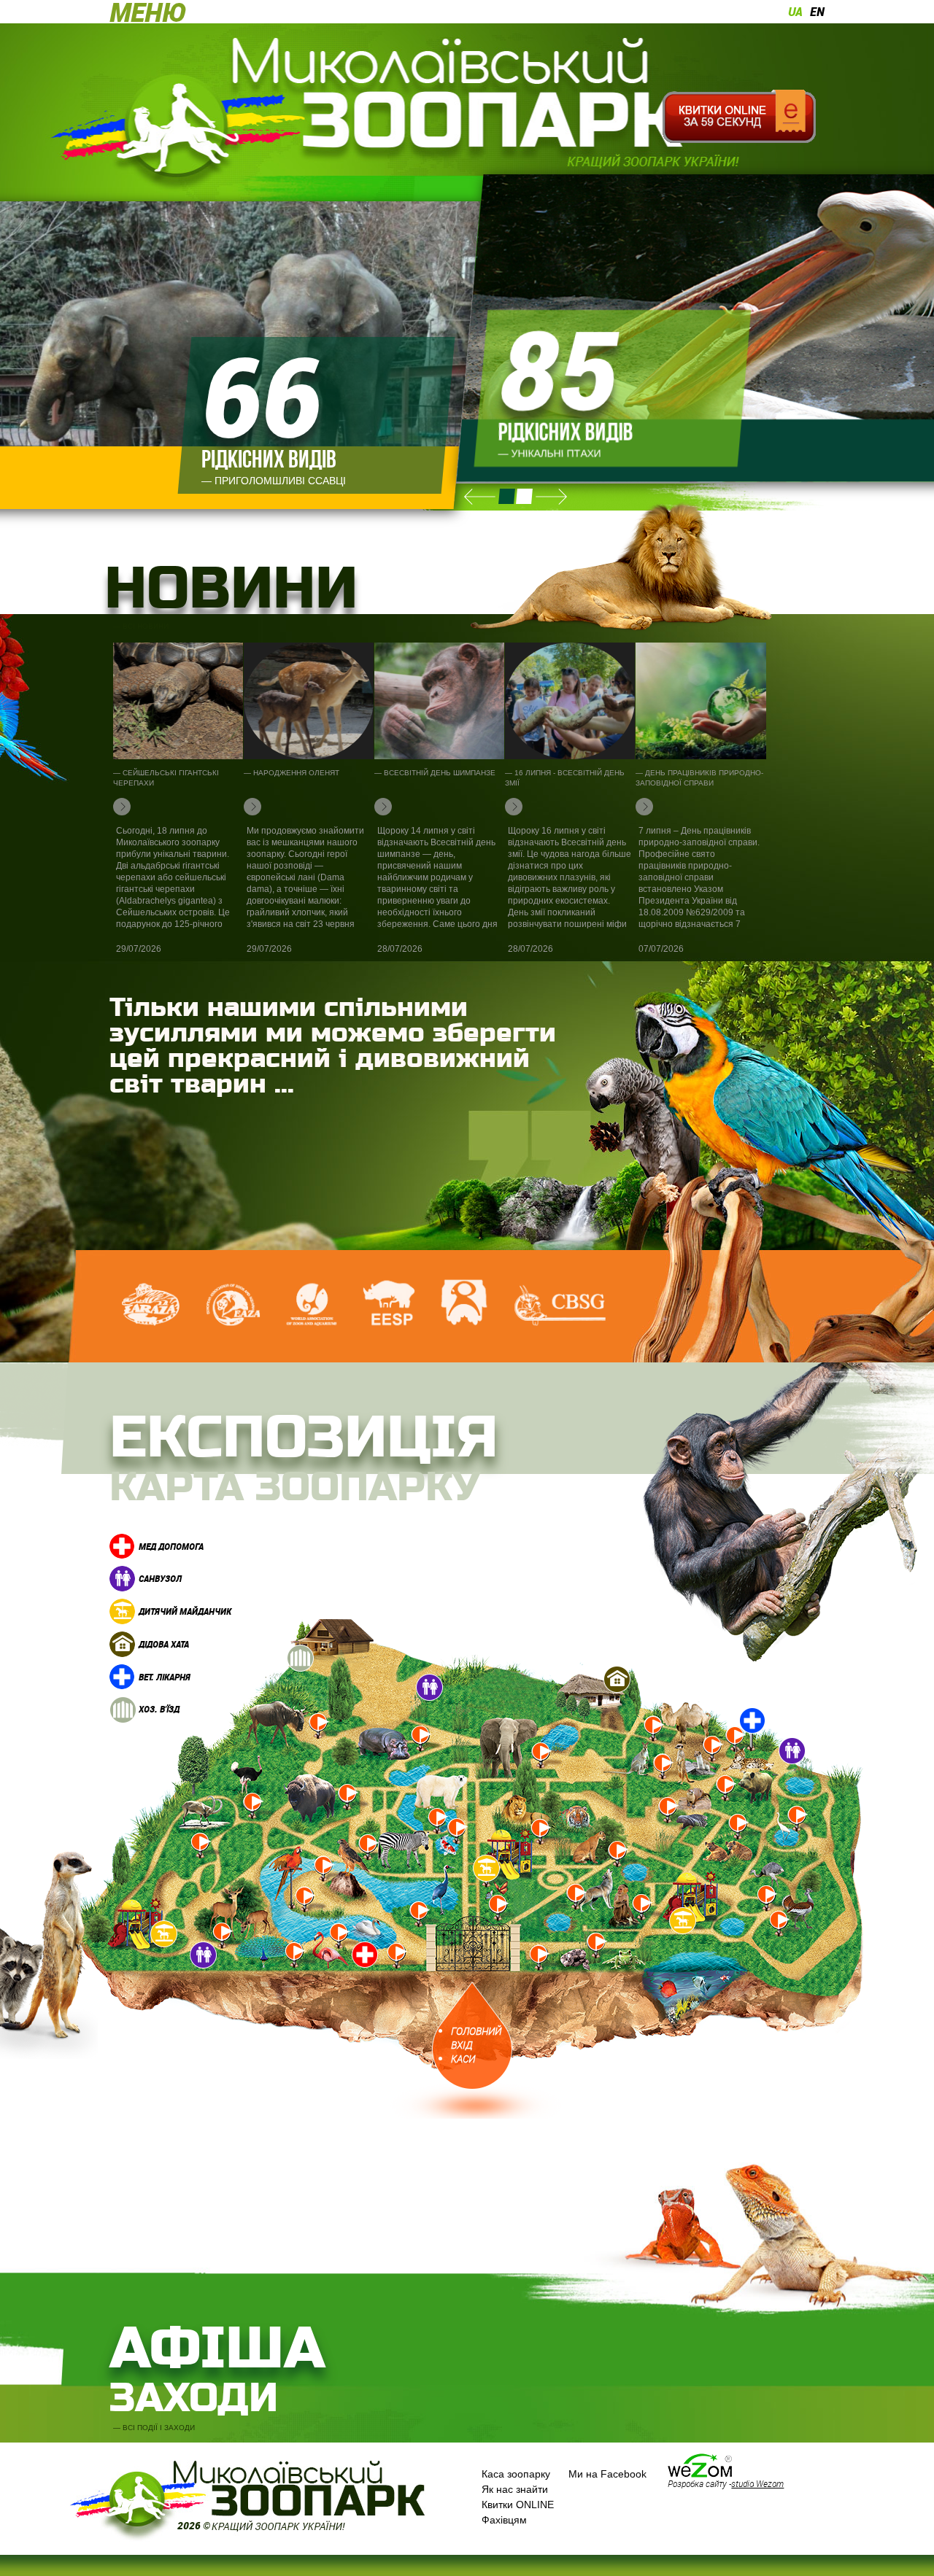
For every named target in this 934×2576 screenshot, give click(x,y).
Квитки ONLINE (518, 2505)
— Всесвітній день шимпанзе (435, 773)
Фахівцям (504, 2520)
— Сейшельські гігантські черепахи (166, 778)
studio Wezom (757, 2483)
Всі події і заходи (159, 2428)
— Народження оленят (292, 773)
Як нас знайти (515, 2489)
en (817, 12)
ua (795, 12)
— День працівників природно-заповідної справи (699, 778)
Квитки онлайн (739, 117)
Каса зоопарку (516, 2474)
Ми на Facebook (607, 2474)
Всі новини (146, 626)
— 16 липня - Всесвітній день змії (565, 778)
